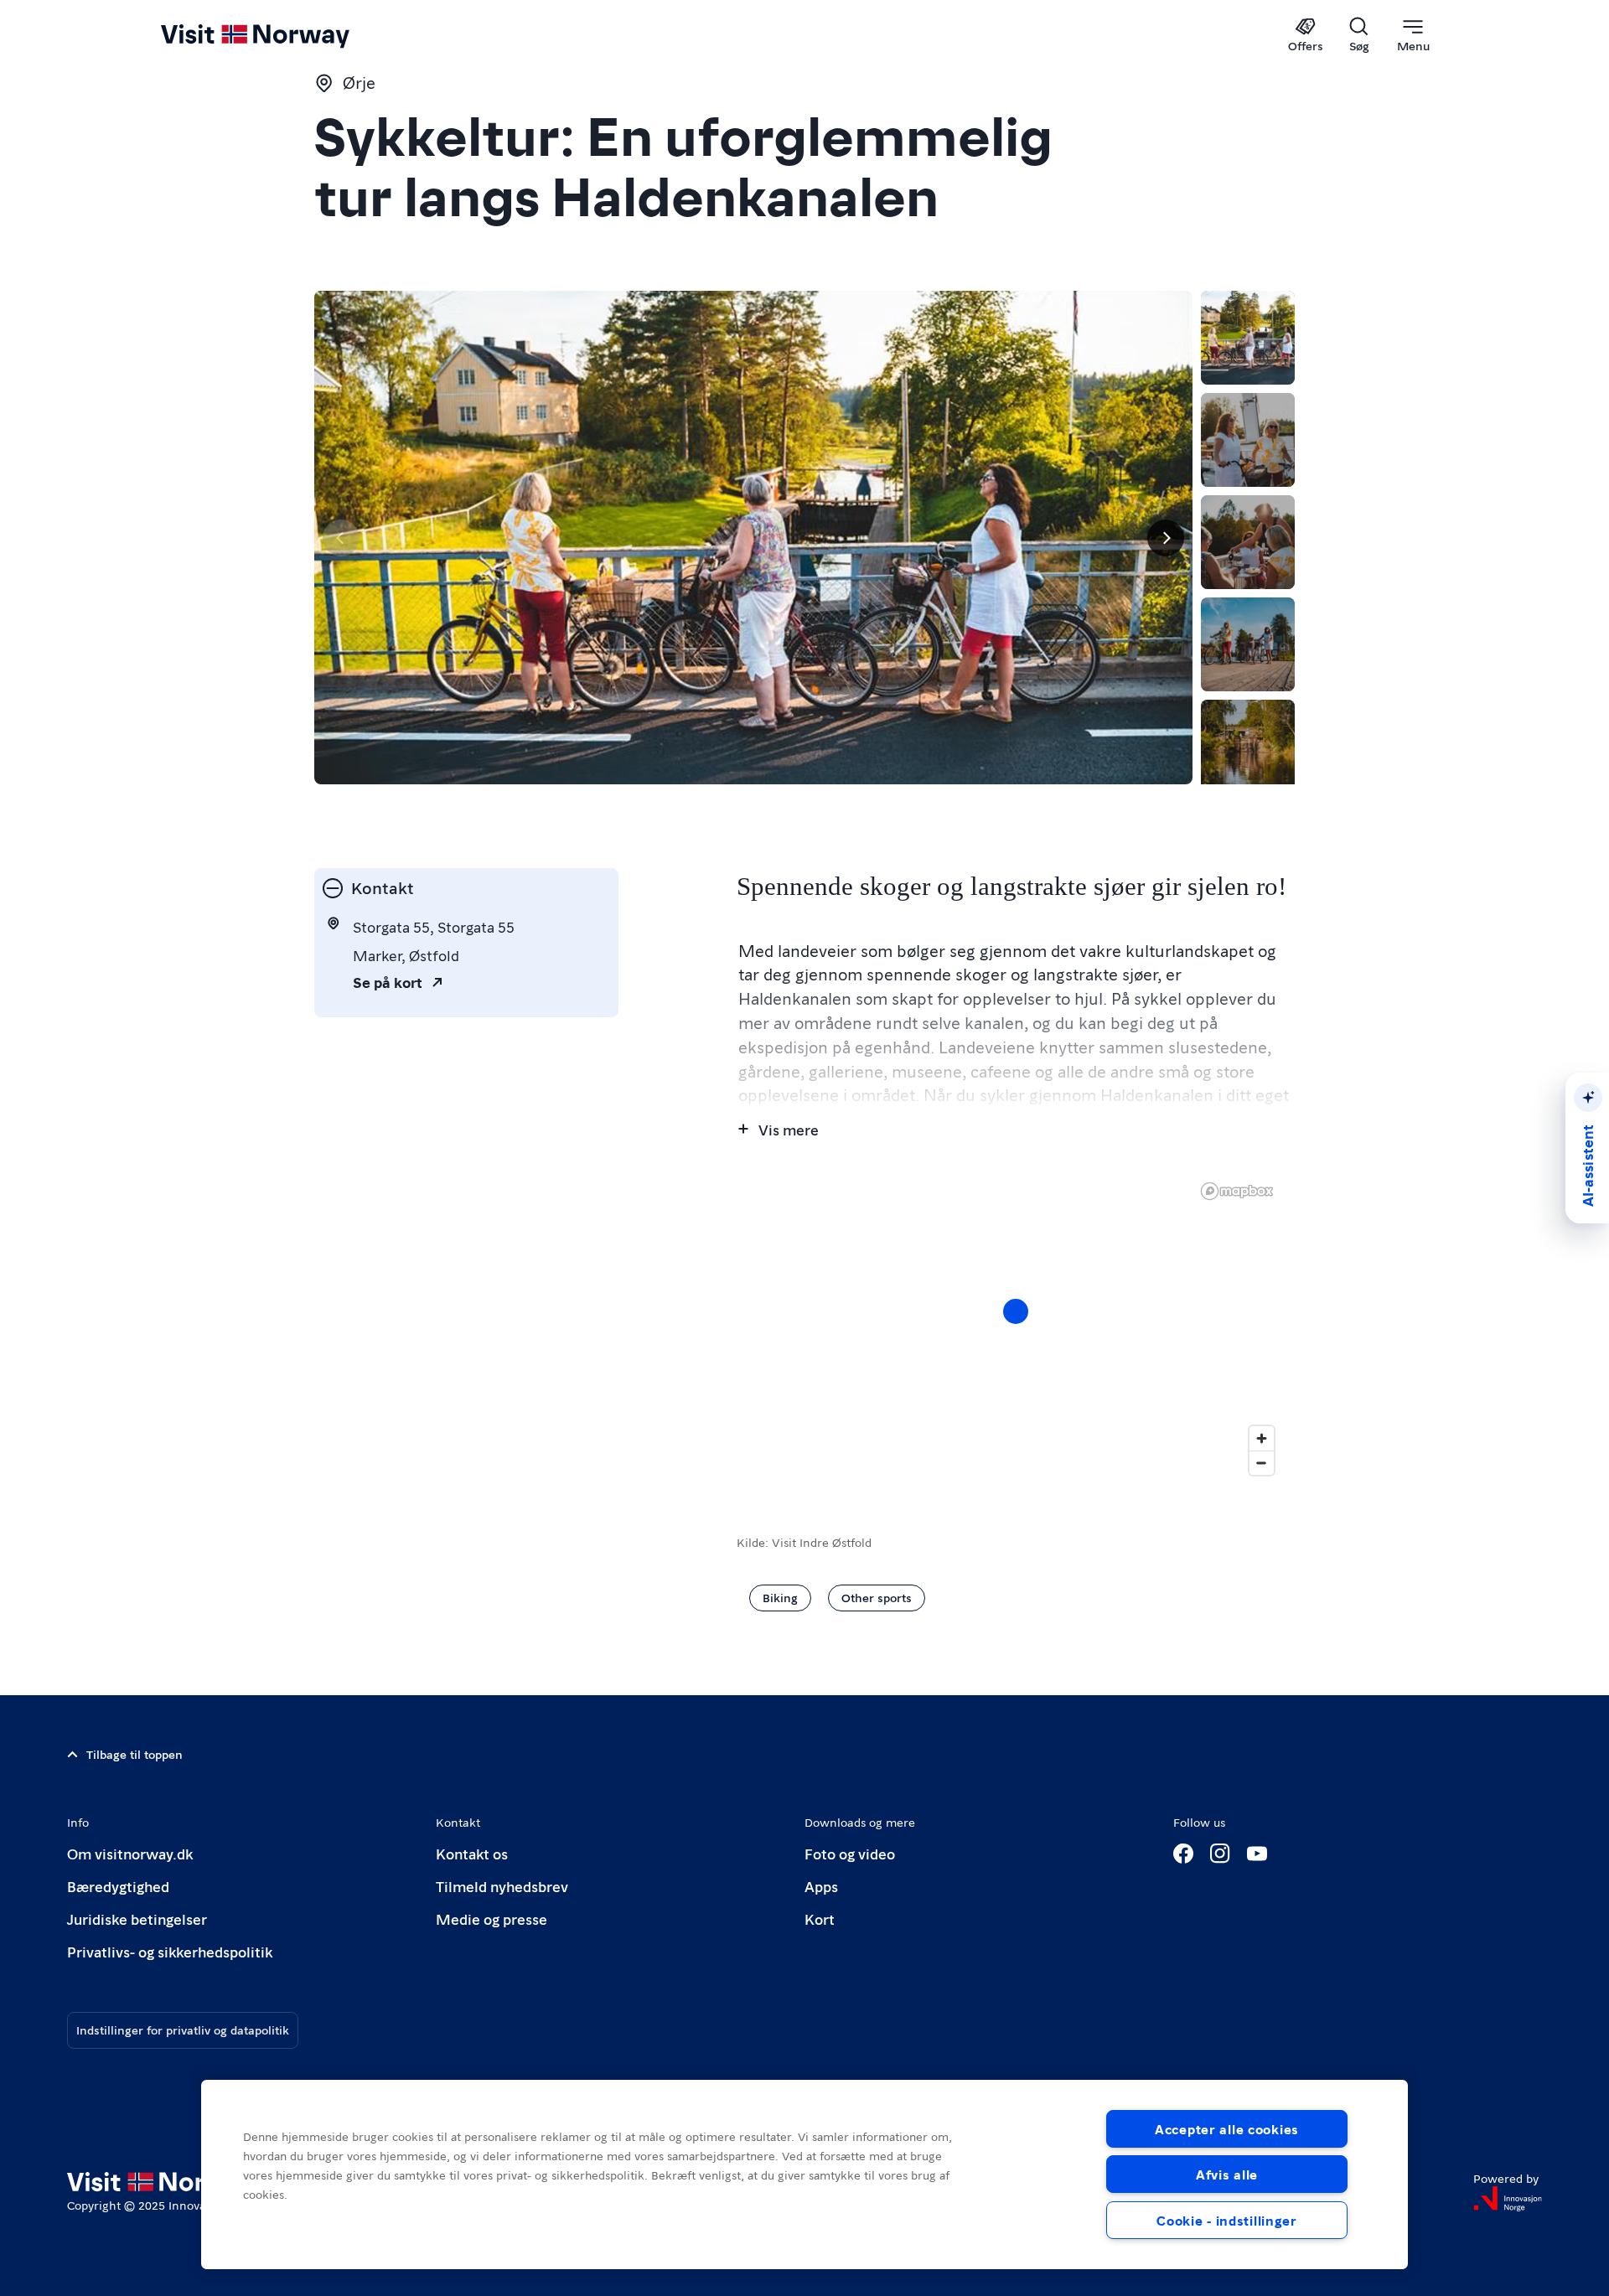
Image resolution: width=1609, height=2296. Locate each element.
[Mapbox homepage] (1237, 1191)
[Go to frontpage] (283, 35)
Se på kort (388, 982)
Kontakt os (472, 1853)
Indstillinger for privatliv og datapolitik (183, 2030)
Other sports (877, 1597)
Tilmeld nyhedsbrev (502, 1886)
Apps (821, 1886)
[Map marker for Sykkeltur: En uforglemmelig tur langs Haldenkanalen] (1016, 1311)
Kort (820, 1919)
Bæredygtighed (118, 1886)
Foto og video (850, 1853)
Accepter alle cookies (1227, 2129)
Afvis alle (1227, 2174)
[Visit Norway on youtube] (1257, 1854)
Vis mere (789, 1129)
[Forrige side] (341, 538)
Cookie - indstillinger (1227, 2220)
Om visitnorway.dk (130, 1853)
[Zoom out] (1262, 1463)
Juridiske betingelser (137, 1919)
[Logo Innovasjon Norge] (1508, 2199)
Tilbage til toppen (135, 1754)
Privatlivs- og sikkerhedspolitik (170, 1951)
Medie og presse (491, 1919)
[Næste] (1166, 538)
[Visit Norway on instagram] (1220, 1854)
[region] (1016, 1328)
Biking (780, 1597)
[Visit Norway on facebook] (1183, 1854)
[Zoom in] (1262, 1438)
